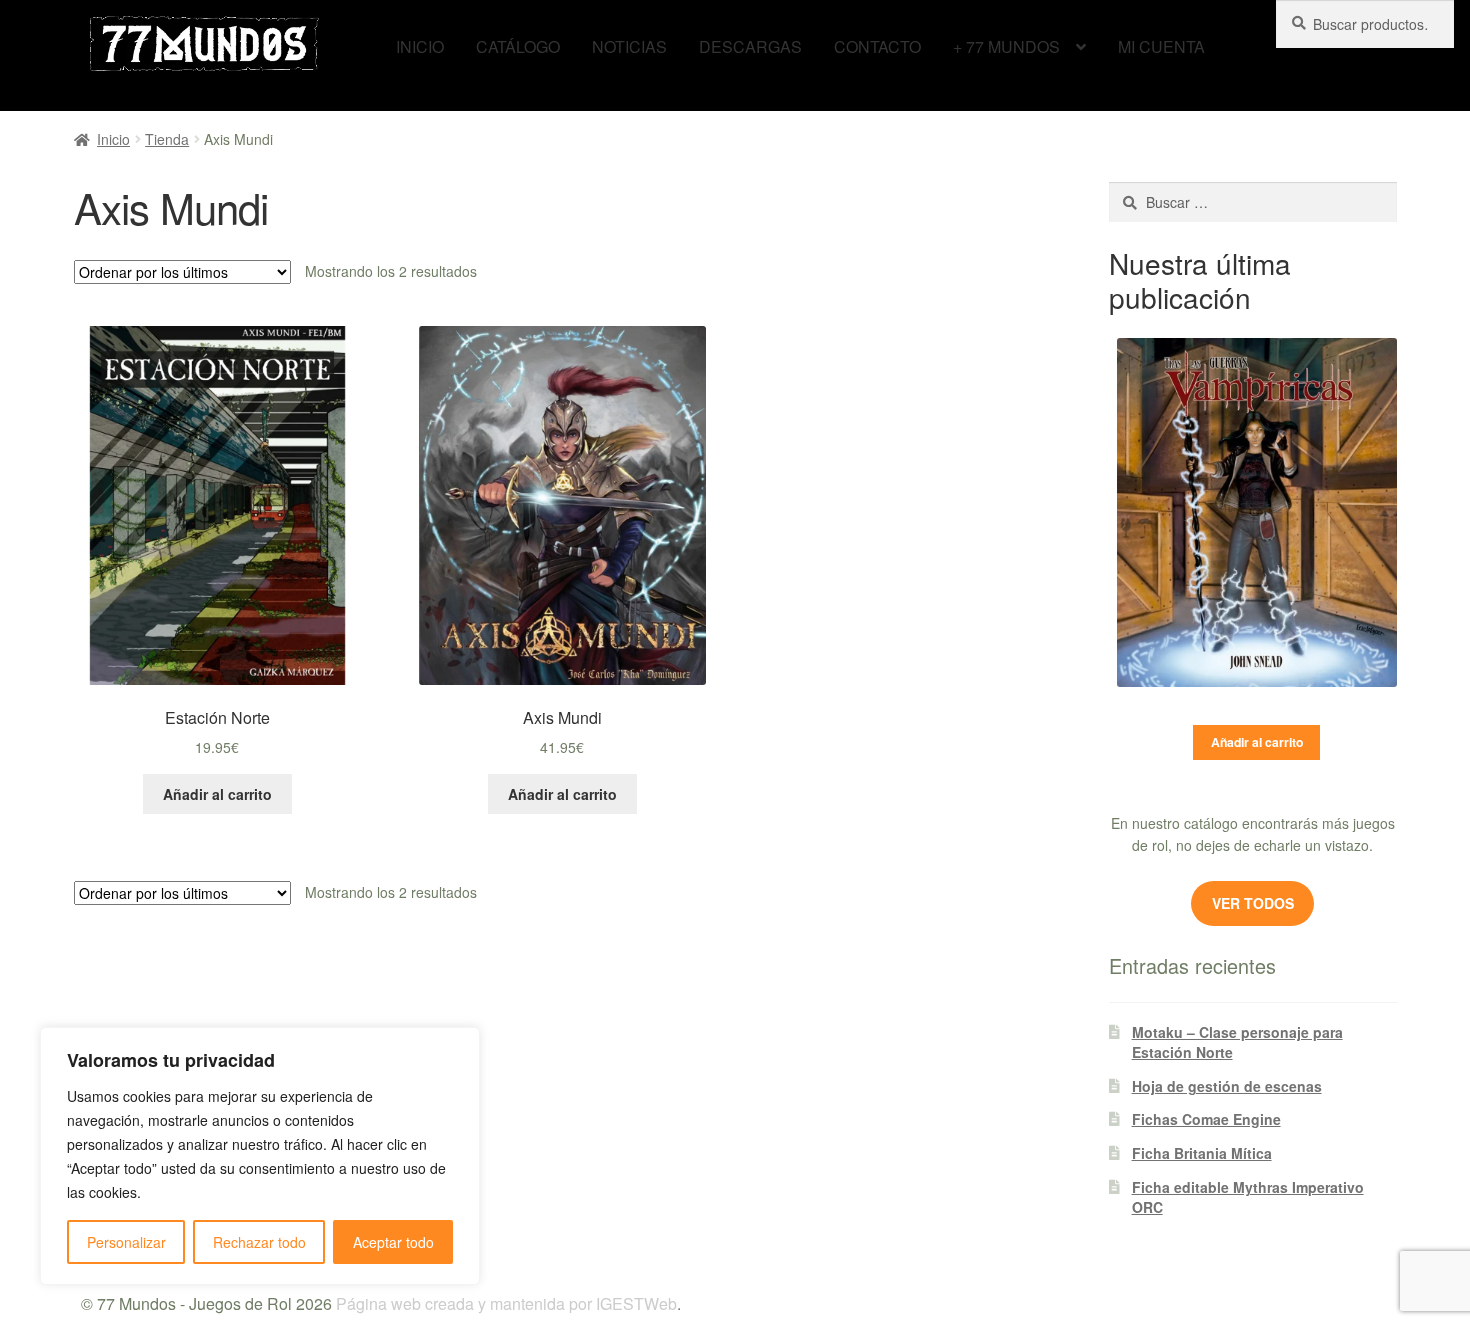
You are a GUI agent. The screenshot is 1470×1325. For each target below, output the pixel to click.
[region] (260, 1156)
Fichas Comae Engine (1206, 1119)
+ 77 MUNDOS (1006, 46)
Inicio (420, 46)
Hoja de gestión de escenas (1227, 1086)
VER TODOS (1253, 903)
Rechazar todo (259, 1242)
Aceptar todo (393, 1242)
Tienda (167, 139)
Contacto (877, 46)
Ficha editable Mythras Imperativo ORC (1248, 1197)
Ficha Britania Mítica (1202, 1153)
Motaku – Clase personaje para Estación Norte (1237, 1042)
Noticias (629, 46)
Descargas (750, 46)
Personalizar (126, 1242)
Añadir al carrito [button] (217, 794)
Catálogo (518, 46)
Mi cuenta (1161, 46)
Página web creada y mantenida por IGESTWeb (506, 1303)
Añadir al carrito (1257, 742)
